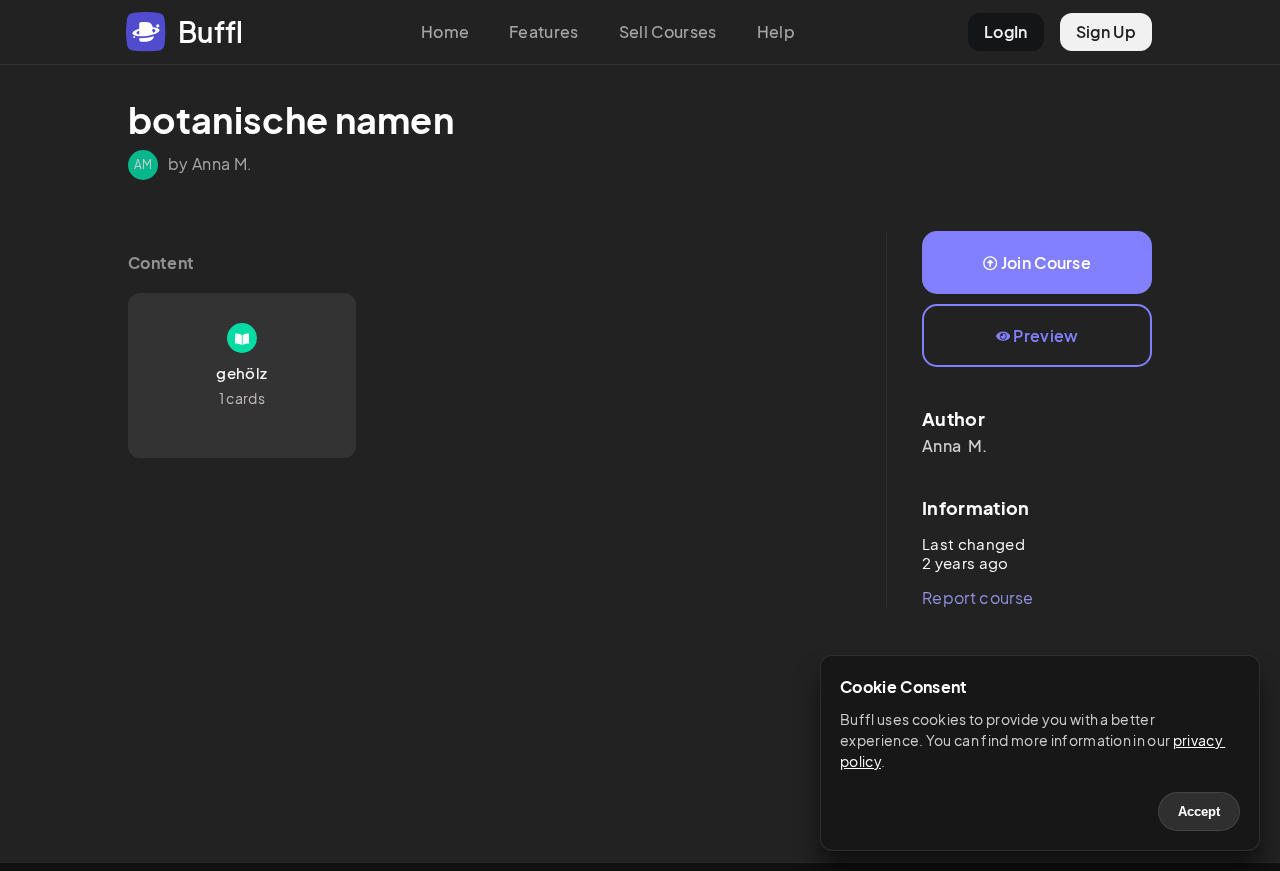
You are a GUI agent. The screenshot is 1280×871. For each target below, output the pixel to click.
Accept (1199, 811)
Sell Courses (668, 31)
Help (776, 31)
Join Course (1046, 262)
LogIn (1006, 31)
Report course (977, 597)
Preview (1045, 335)
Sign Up (1106, 31)
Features (544, 31)
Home (445, 31)
